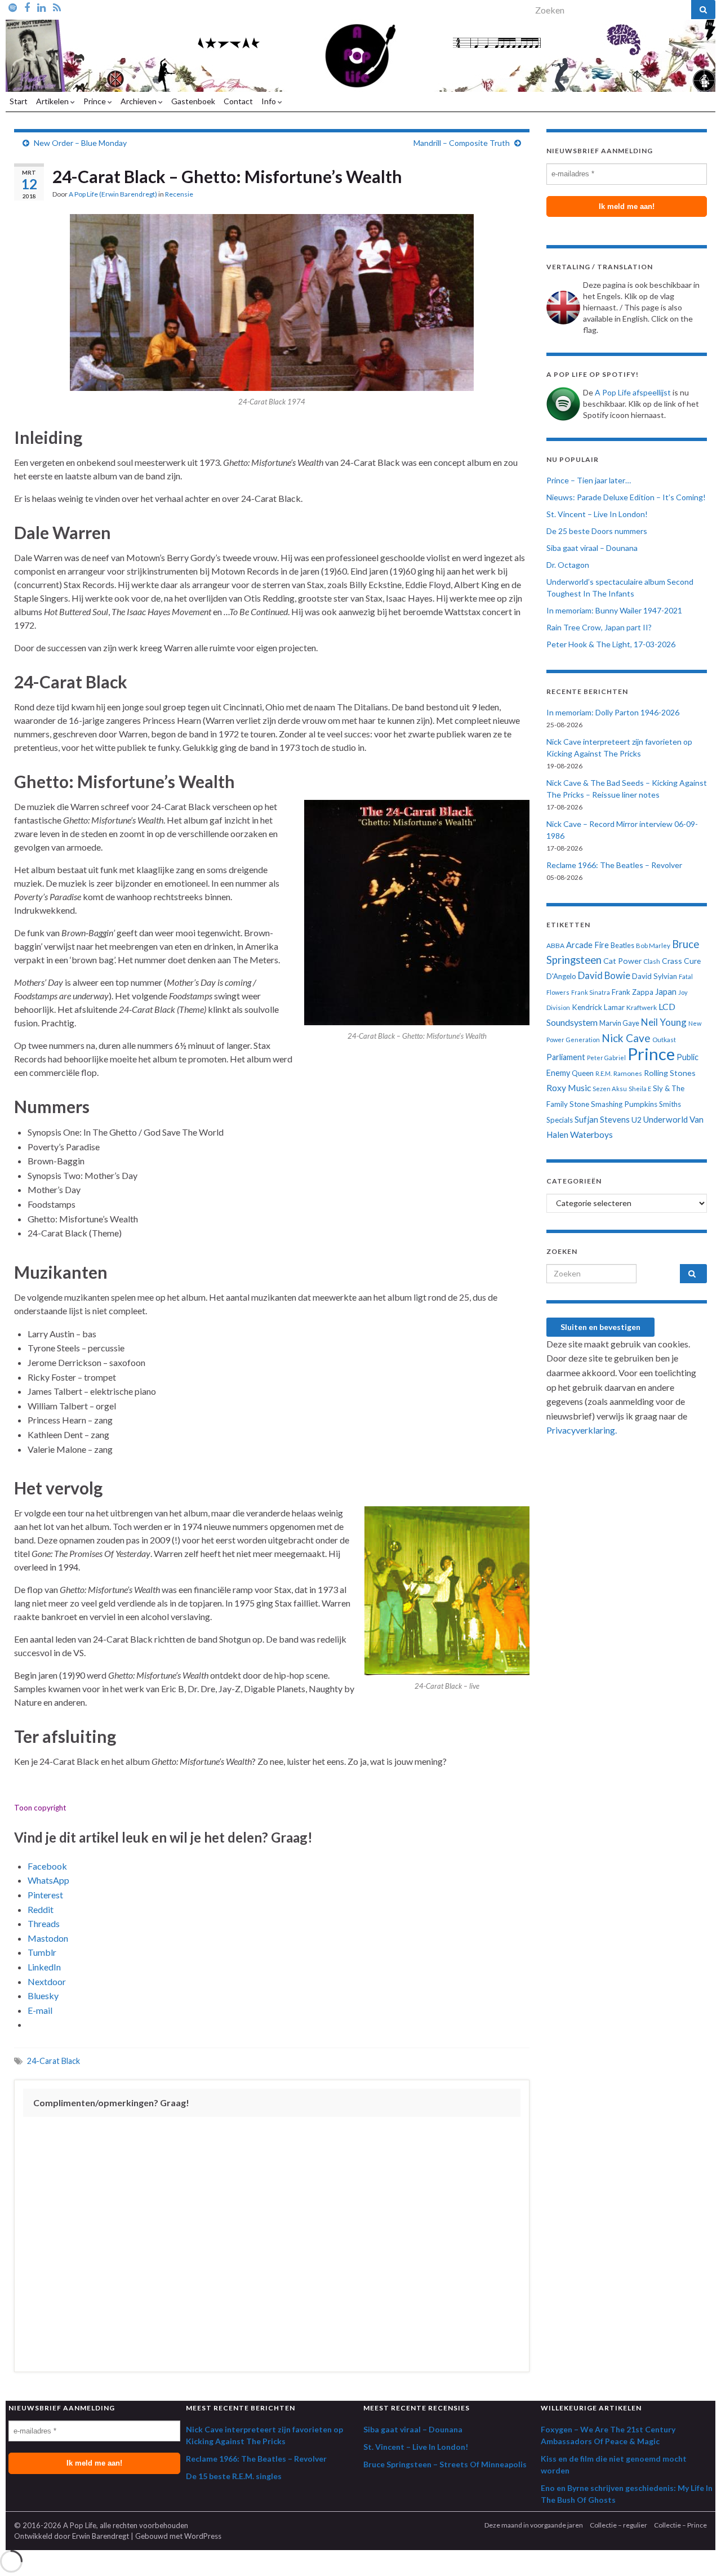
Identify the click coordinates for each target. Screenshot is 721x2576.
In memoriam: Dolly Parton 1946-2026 (613, 712)
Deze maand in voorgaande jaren (534, 2525)
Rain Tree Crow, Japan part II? (599, 627)
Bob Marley (653, 946)
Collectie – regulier (618, 2525)
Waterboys (591, 1134)
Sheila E (640, 1089)
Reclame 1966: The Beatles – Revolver (614, 865)
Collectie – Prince (680, 2525)
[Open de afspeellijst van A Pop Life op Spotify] (13, 7)
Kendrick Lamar (598, 1007)
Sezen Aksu (610, 1089)
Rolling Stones (670, 1073)
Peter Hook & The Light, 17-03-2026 (611, 644)
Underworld (666, 1119)
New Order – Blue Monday (80, 143)
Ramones (628, 1073)
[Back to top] (696, 2551)
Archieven (139, 101)
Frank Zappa (633, 992)
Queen (583, 1073)
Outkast (664, 1040)
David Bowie (604, 976)
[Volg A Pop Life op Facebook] (27, 7)
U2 (637, 1120)
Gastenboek (193, 101)
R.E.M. (604, 1073)
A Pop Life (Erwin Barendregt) (113, 194)
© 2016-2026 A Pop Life (55, 2525)
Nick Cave (626, 1038)
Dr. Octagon (568, 565)
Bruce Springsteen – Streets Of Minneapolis (445, 2464)
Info (270, 101)
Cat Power (622, 961)
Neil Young (664, 1022)
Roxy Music (569, 1087)
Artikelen (53, 101)
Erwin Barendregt (101, 2536)
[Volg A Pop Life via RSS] (57, 7)
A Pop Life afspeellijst (633, 392)
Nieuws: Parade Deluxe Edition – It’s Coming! (626, 497)
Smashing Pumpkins (624, 1104)
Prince (95, 101)
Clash (652, 961)
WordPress (203, 2536)
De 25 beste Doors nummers (597, 531)
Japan (666, 992)
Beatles (622, 946)
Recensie (179, 194)
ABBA (555, 946)
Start (19, 101)
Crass (672, 961)
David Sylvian (655, 976)
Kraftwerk (642, 1007)
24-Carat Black (54, 2061)
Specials (560, 1120)
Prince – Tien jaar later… (589, 480)
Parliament (566, 1057)
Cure (692, 961)
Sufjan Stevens (602, 1119)
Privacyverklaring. (582, 1430)
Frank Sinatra (591, 992)
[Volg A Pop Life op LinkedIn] (41, 7)
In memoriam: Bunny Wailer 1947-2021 (614, 610)
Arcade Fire (588, 945)
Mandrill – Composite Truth (462, 143)
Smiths (670, 1104)
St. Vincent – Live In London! (597, 514)
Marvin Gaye (619, 1023)
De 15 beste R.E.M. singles (234, 2476)
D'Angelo (561, 976)
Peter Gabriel (606, 1058)
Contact (238, 101)
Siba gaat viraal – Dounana (592, 548)
